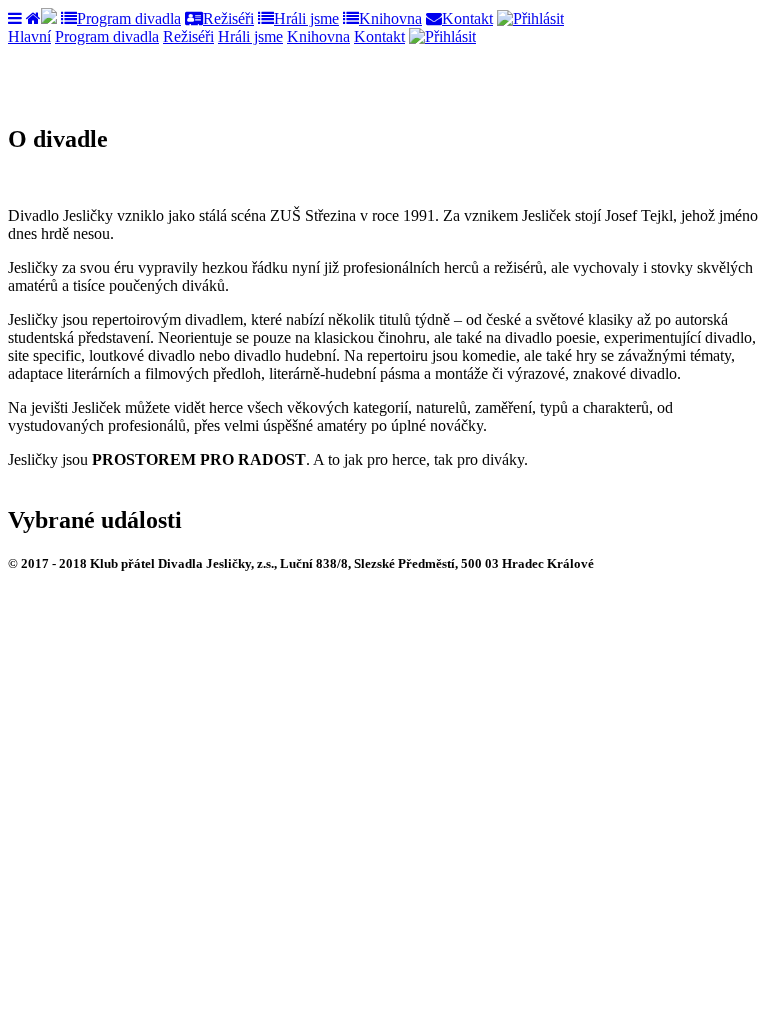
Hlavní (29, 36)
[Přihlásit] (530, 18)
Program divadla (129, 18)
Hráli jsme (306, 18)
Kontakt (467, 18)
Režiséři (228, 18)
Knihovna (390, 18)
